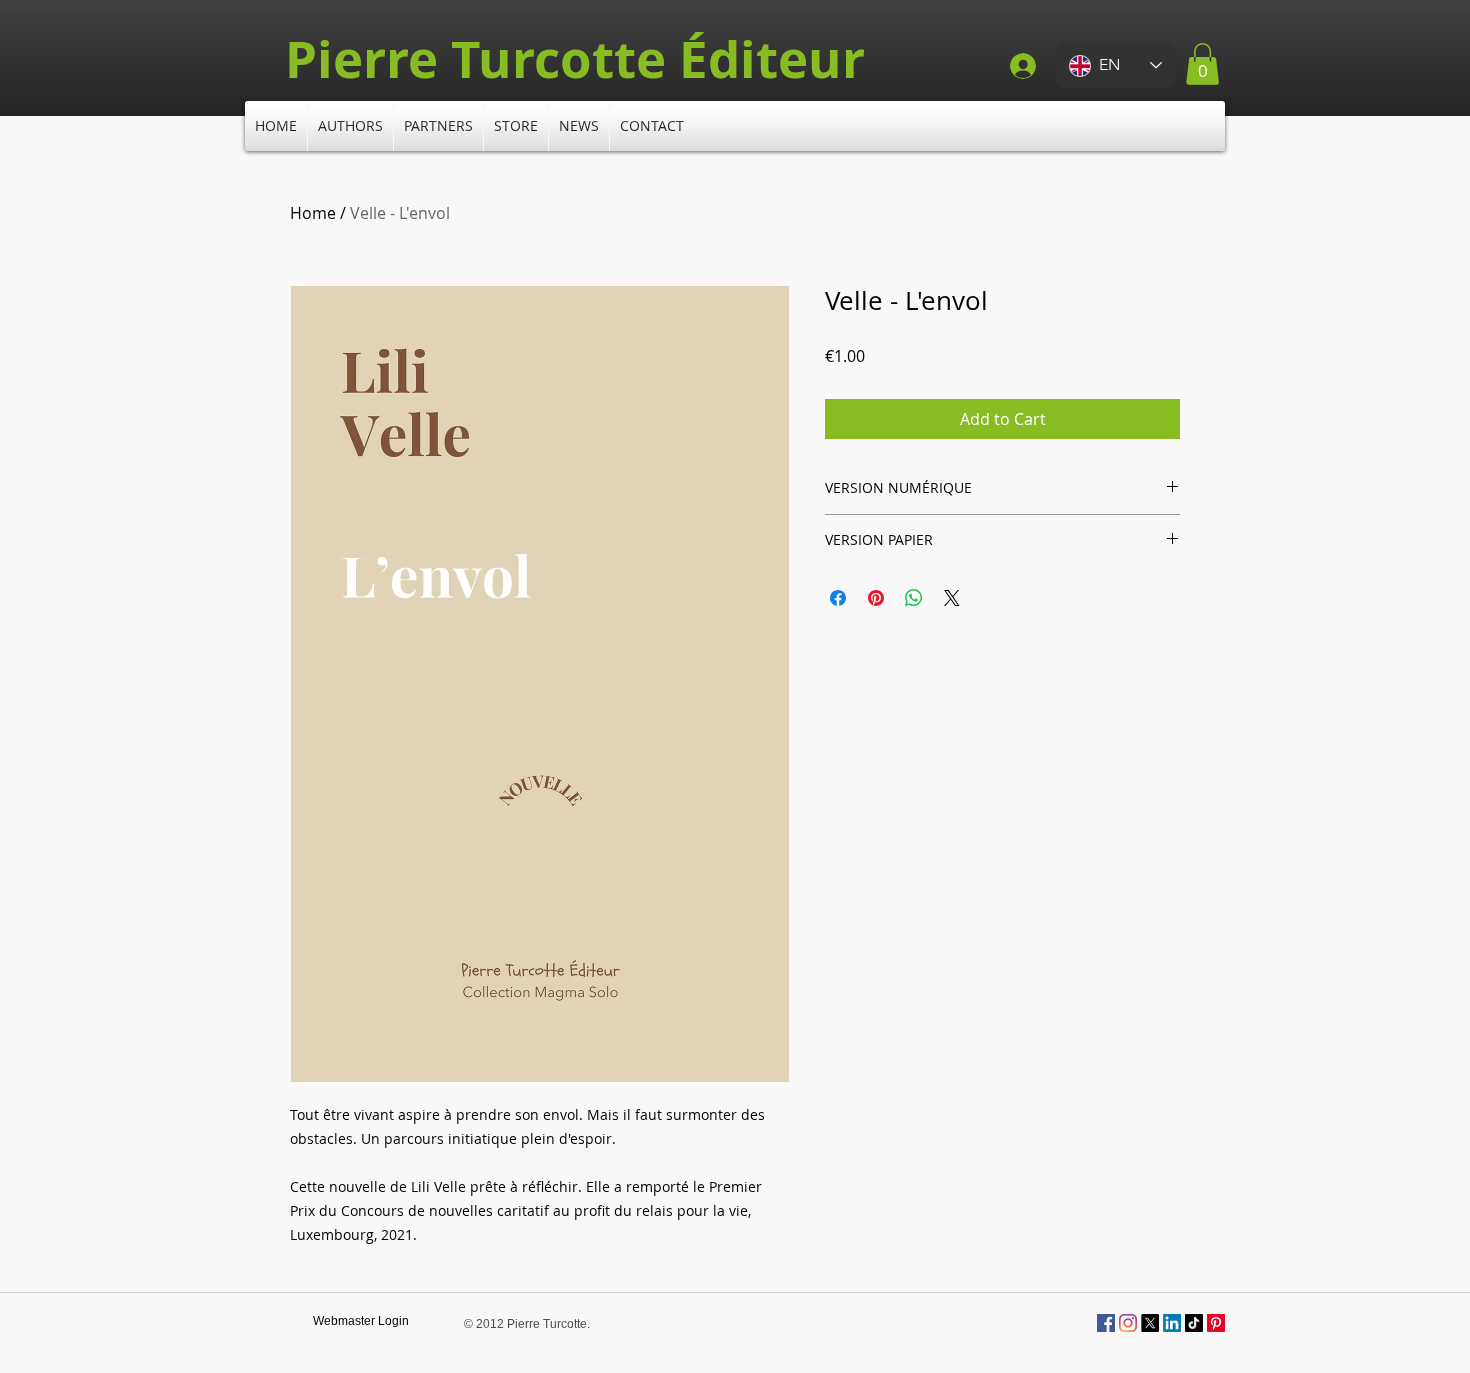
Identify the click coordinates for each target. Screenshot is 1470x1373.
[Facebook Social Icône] (1106, 1323)
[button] (1202, 64)
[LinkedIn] (1172, 1323)
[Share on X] (952, 598)
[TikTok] (1194, 1323)
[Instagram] (1128, 1323)
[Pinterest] (1216, 1323)
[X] (1150, 1323)
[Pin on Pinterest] (876, 598)
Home (313, 213)
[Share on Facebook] (838, 598)
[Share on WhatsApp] (914, 598)
